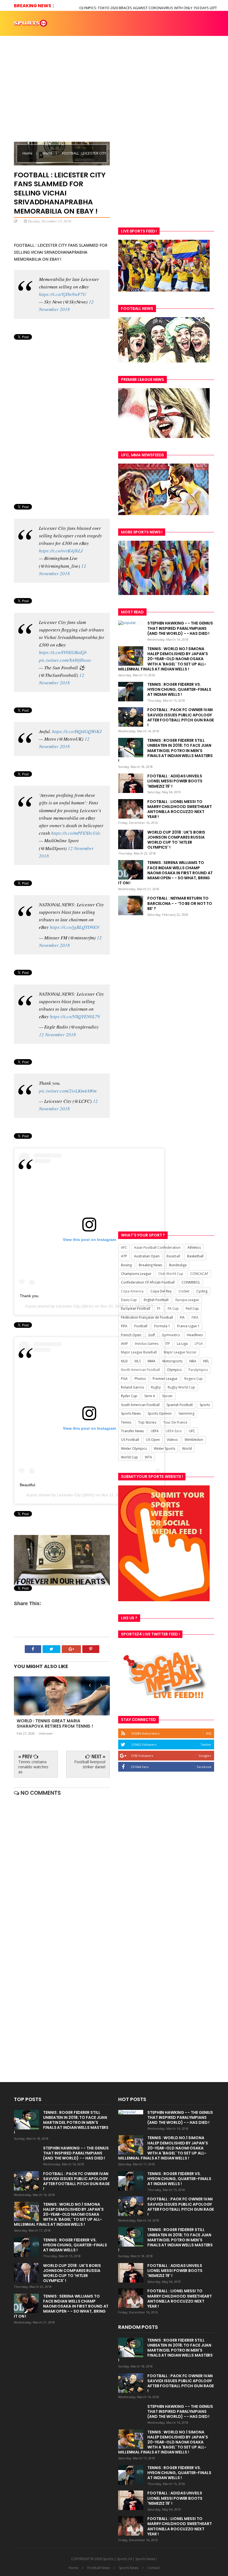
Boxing (126, 1265)
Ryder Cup (129, 1396)
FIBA (195, 1317)
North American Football (140, 1370)
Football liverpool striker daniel (90, 1764)
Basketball (195, 1256)
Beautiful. (28, 1485)
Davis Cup (129, 1300)
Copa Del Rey (161, 1291)
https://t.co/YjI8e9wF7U (63, 294)
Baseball (173, 1256)
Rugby (156, 1387)
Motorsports (172, 1361)
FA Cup (173, 1308)
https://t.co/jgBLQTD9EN (75, 927)
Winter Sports (164, 1449)
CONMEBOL (191, 1282)
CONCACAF (199, 1274)
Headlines (195, 1335)
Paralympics (198, 1370)
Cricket (184, 1291)
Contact (153, 2568)
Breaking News (150, 1265)
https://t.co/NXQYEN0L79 (75, 1016)
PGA (124, 1379)
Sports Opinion (160, 1413)
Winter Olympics (134, 1449)
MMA (152, 1361)
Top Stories (130, 37)
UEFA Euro (174, 1431)
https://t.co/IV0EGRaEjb (63, 652)
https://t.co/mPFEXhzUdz (76, 833)
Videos (105, 37)
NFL (206, 1361)
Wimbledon (194, 1440)
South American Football (140, 1405)
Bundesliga (178, 1265)
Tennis (126, 1422)
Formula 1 (162, 1326)
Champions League (136, 1274)
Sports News (43, 37)
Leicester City (68, 1306)
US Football (130, 1440)
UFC (192, 1431)
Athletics (194, 1247)
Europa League (187, 1300)
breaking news (77, 37)
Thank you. (30, 1296)
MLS (138, 1361)
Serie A (150, 1396)
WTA (148, 1457)
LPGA (199, 1344)
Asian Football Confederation (157, 1247)
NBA (193, 1361)
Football (141, 1326)
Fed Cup (192, 1308)
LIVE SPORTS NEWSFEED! (170, 37)
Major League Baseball (139, 1352)
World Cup (129, 1457)
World (48, 153)
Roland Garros (132, 1387)
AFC (124, 1247)
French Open (131, 1335)
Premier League (165, 1379)
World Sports (30, 62)
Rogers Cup (194, 1379)
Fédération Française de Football (147, 1317)
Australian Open (147, 1256)
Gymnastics (171, 1335)
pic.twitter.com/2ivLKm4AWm (68, 1091)
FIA (182, 1317)
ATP (124, 1256)
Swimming (186, 1413)
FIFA (124, 1326)
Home (21, 37)
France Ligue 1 (188, 1326)
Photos (58, 62)
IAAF (124, 1344)
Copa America (132, 1291)
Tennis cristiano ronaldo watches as (33, 1767)
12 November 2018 (57, 1034)
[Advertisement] (166, 177)
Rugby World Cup (181, 1387)
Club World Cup (171, 1274)
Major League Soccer (180, 1352)
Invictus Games (147, 1344)
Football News (99, 2568)
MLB (124, 1361)
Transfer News (132, 1431)
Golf (152, 1335)
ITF (168, 1344)
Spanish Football (180, 1405)
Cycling (202, 1291)
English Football (156, 1300)
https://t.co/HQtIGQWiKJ (77, 731)
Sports (205, 1405)
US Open (153, 1440)
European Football (136, 1308)
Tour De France (175, 1422)
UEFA (155, 1431)
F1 (159, 1308)
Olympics (174, 1370)
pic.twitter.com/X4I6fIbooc (65, 660)
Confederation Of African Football (148, 1282)
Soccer (167, 1396)
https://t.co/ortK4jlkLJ (61, 551)
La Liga (182, 1344)
